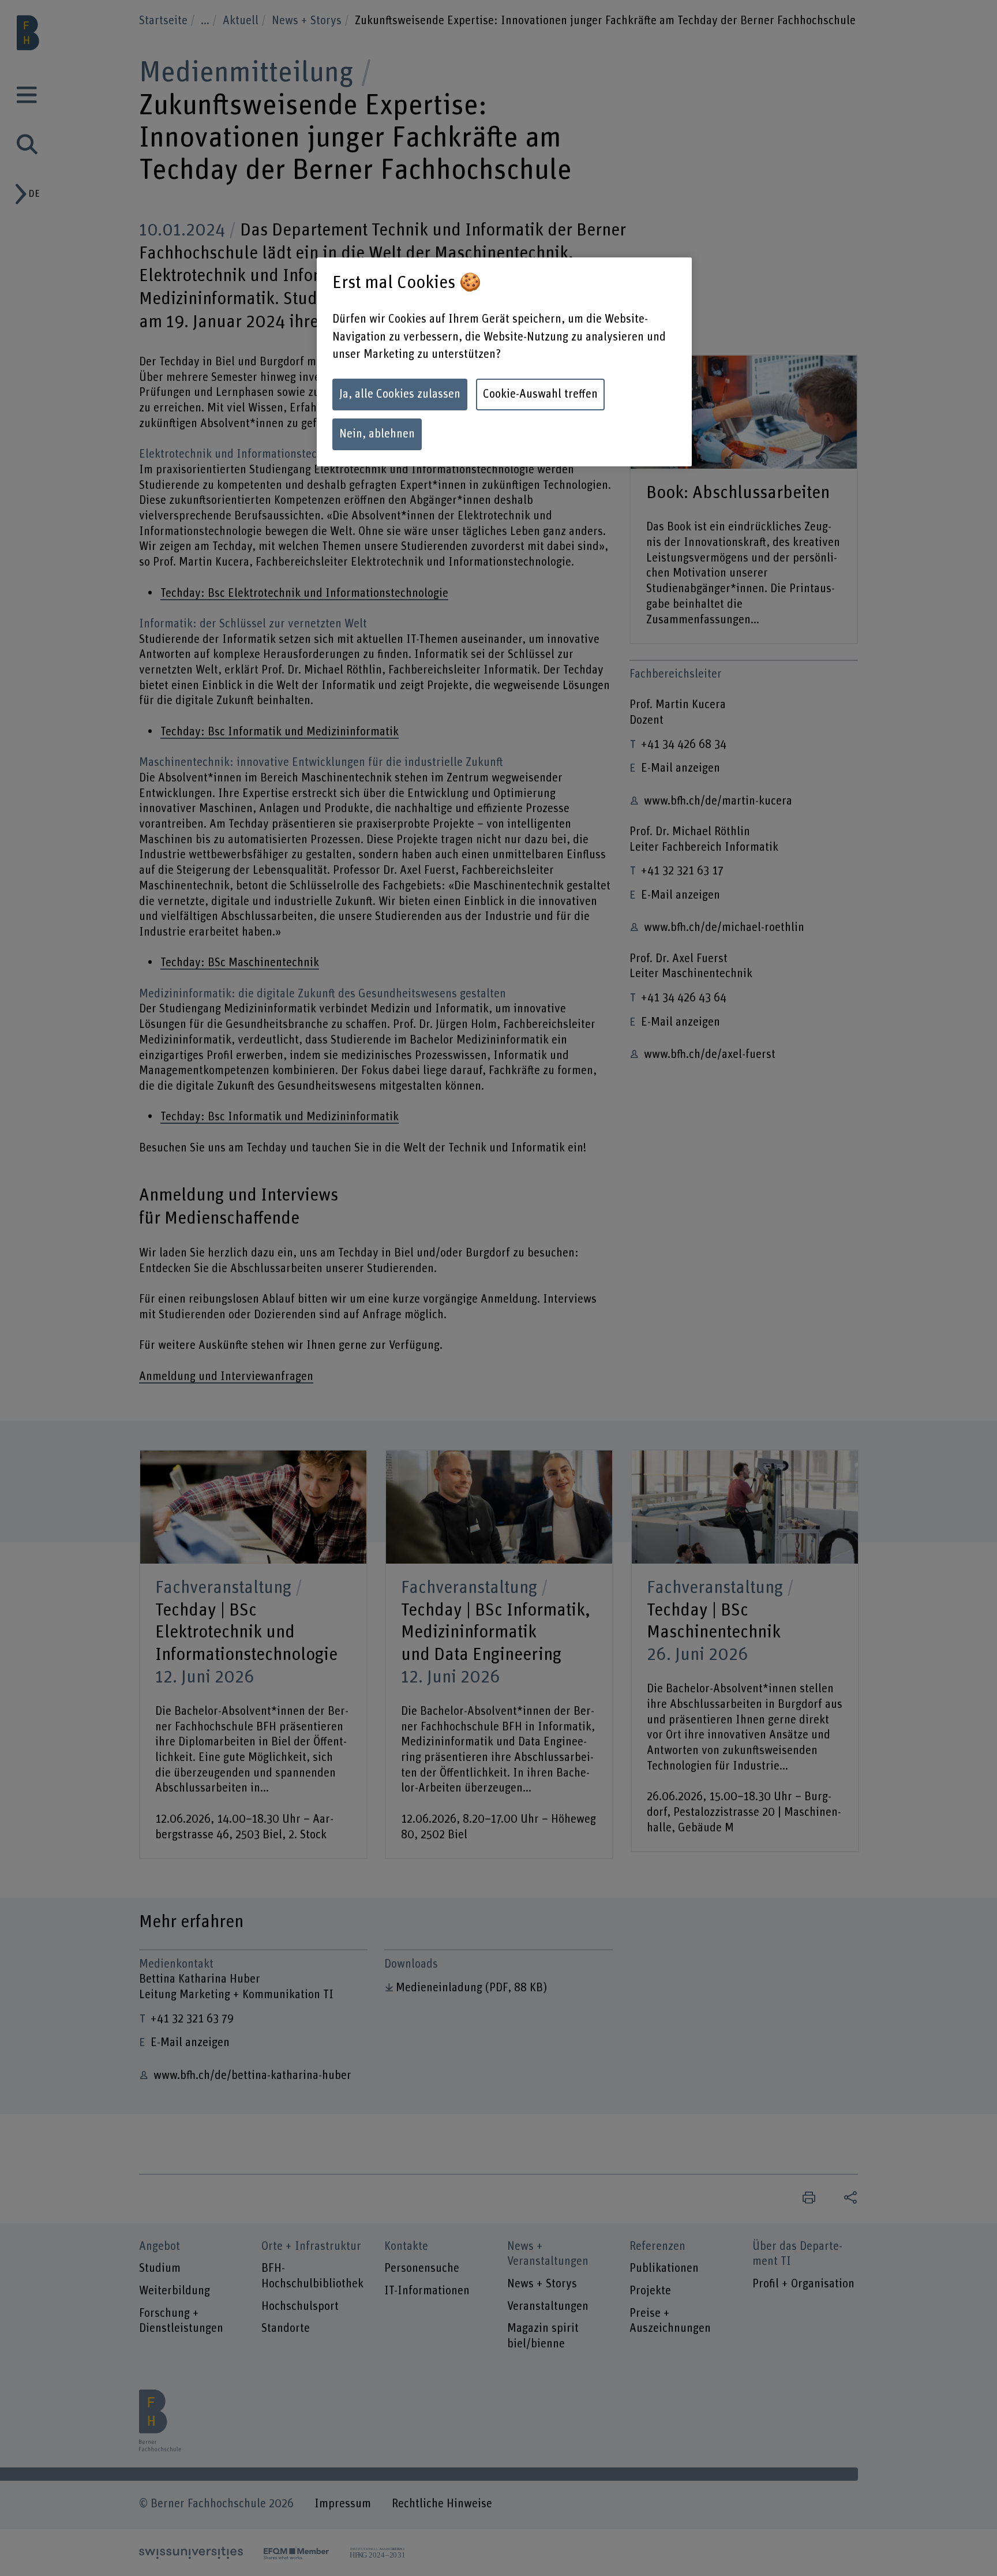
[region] (504, 362)
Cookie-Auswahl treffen (540, 394)
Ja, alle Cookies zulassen (400, 394)
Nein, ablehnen (377, 434)
